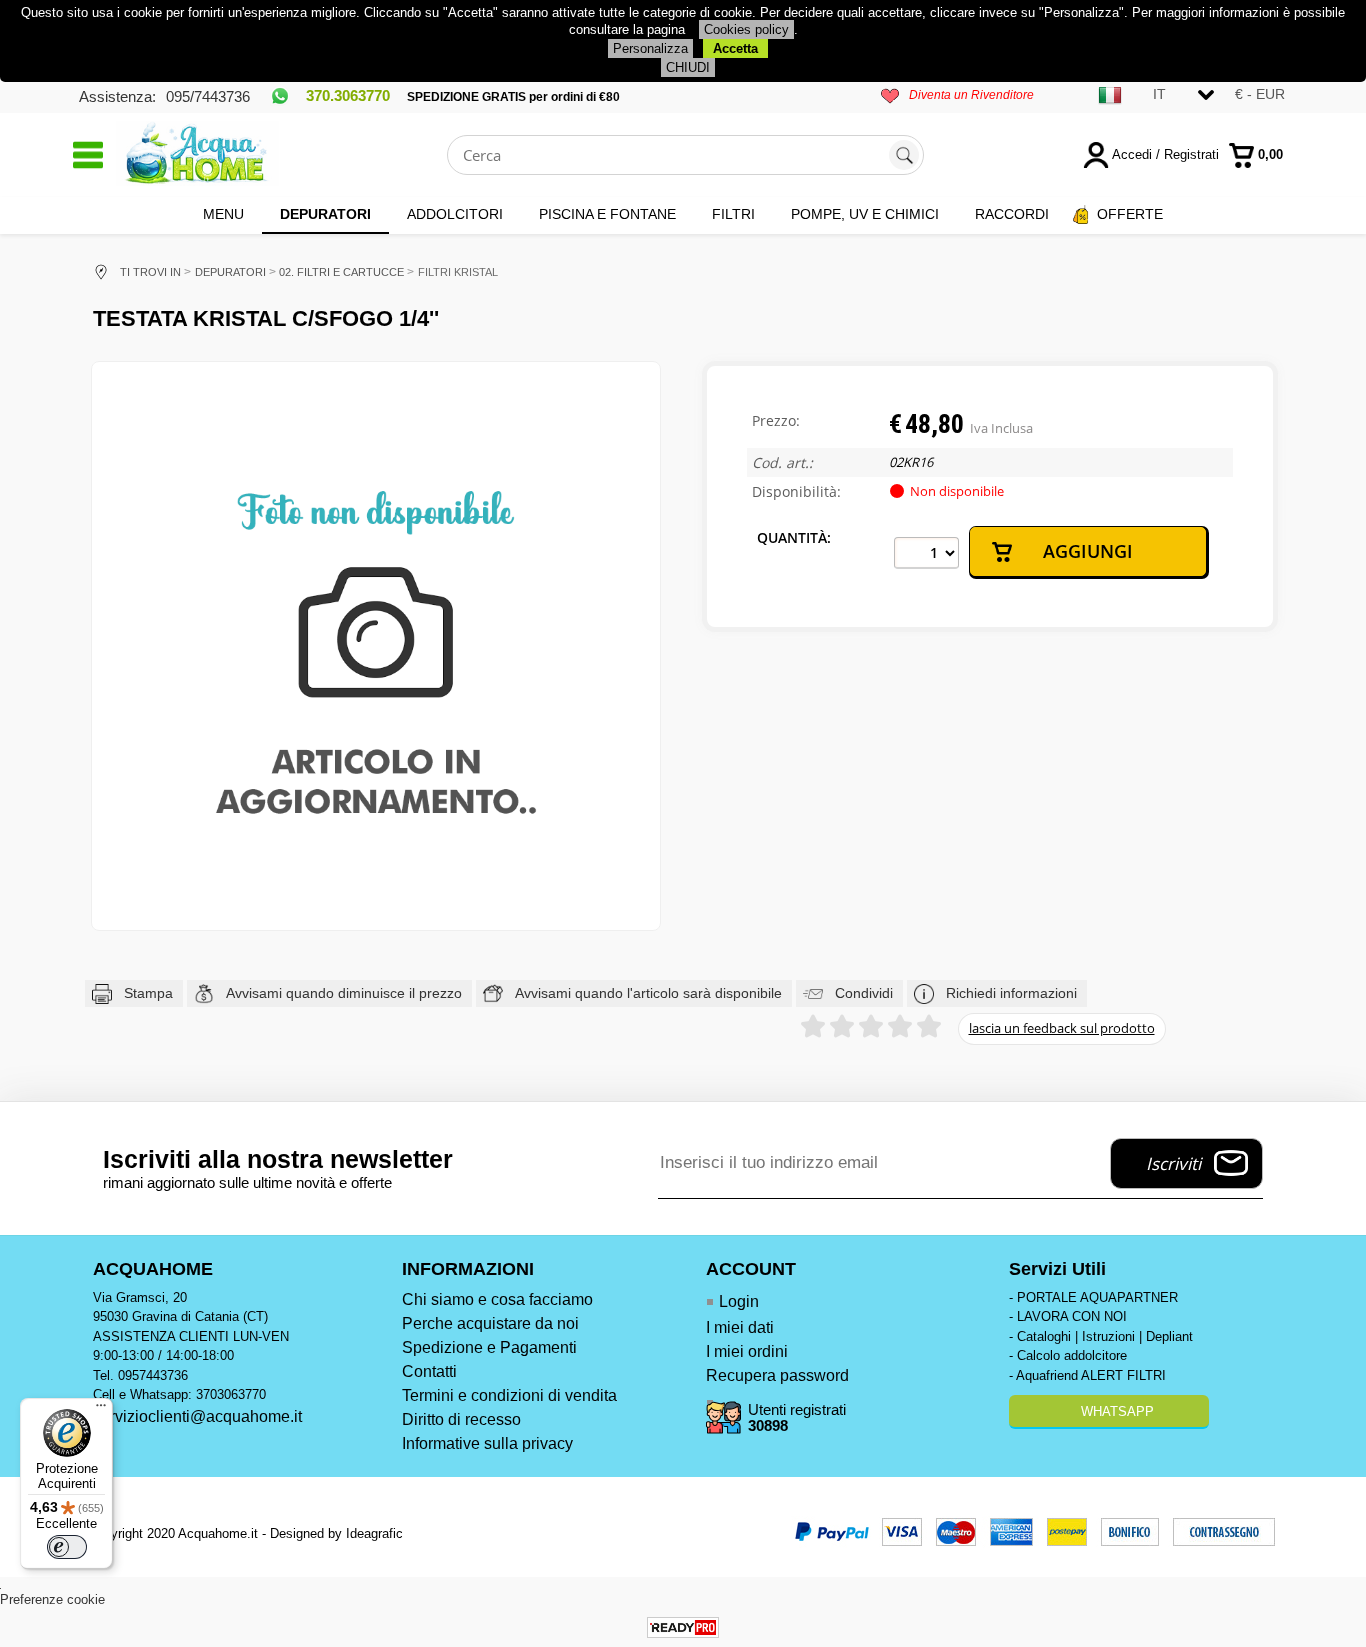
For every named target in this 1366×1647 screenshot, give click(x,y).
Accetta (735, 48)
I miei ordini (747, 1351)
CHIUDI (688, 67)
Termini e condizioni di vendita (509, 1395)
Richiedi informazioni (1011, 993)
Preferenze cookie (52, 1599)
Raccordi (1012, 214)
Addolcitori (455, 214)
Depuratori (325, 214)
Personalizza (650, 48)
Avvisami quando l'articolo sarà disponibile (648, 993)
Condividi (864, 993)
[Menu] (101, 1410)
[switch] (67, 1547)
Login (739, 1301)
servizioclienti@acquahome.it (197, 1416)
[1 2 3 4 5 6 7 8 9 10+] (926, 553)
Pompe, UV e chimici (865, 214)
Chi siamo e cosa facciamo (497, 1299)
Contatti (429, 1371)
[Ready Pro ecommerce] (683, 1627)
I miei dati (740, 1327)
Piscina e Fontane (607, 214)
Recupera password (777, 1375)
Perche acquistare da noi (490, 1323)
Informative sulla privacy (487, 1443)
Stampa (148, 993)
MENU (223, 214)
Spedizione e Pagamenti (489, 1347)
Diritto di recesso (461, 1419)
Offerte (1130, 214)
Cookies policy (746, 29)
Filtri (733, 214)
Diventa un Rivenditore (971, 95)
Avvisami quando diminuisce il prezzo (344, 993)
